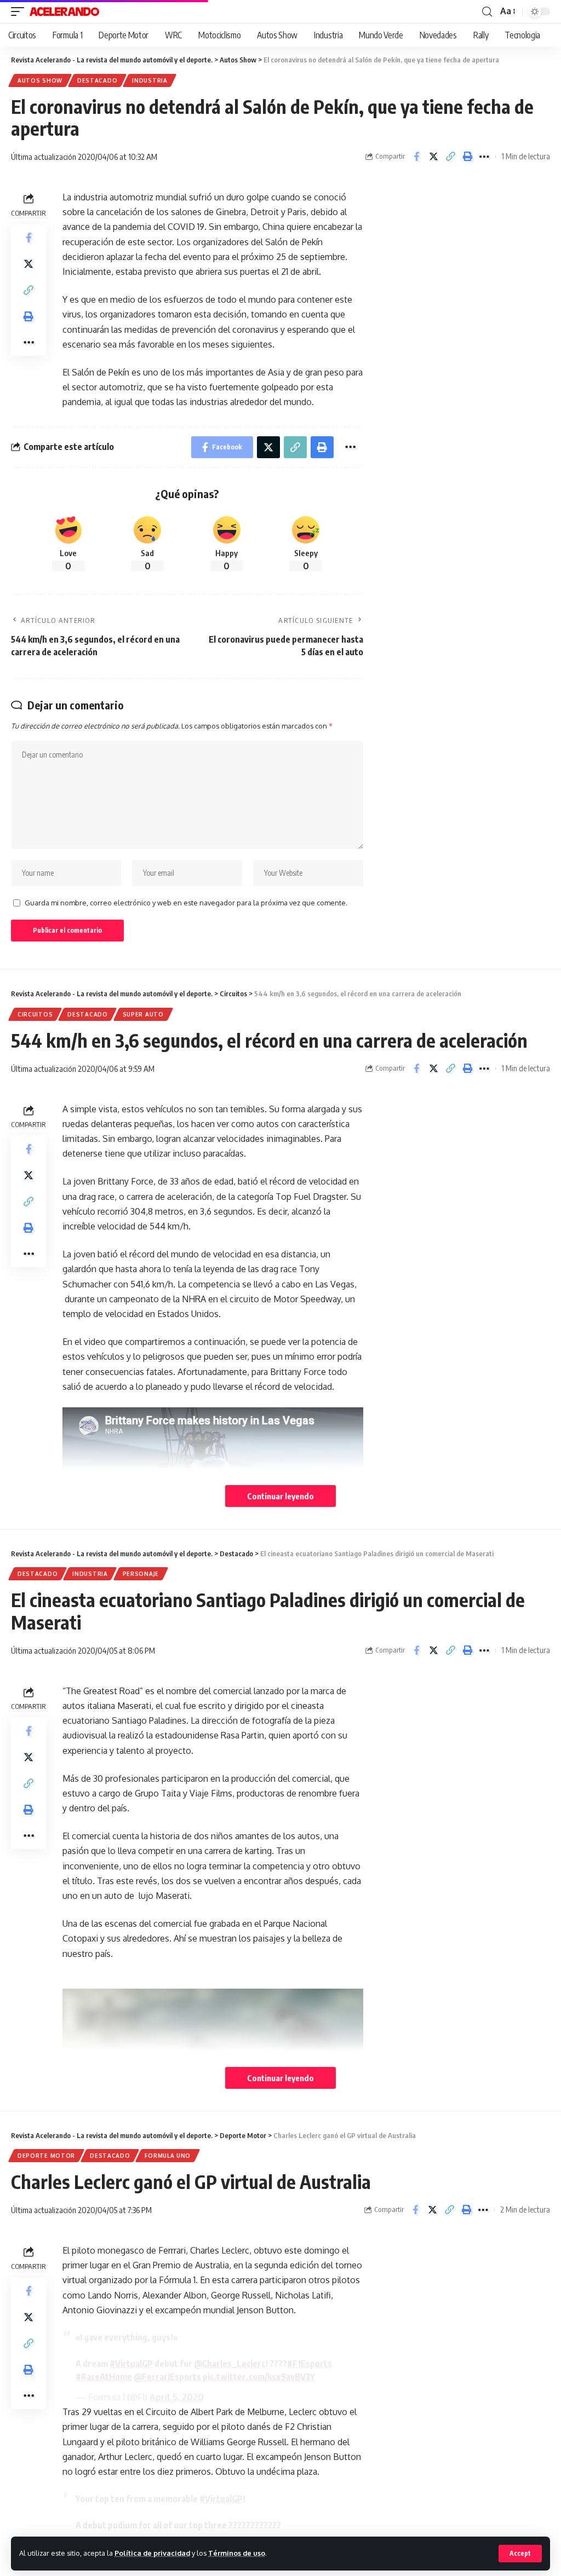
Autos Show (40, 80)
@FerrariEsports (167, 2377)
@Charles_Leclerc (230, 2364)
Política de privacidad (152, 2553)
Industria (150, 80)
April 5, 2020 (177, 2397)
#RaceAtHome (104, 2377)
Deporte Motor (46, 2156)
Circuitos (35, 1014)
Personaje (141, 1574)
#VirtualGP (131, 2364)
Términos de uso (237, 2553)
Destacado (97, 80)
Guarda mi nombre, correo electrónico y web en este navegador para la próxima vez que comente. (186, 903)
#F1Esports (310, 2364)
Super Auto (143, 1014)
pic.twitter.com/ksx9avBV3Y (259, 2377)
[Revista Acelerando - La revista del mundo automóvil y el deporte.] (64, 11)
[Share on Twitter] (433, 157)
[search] (487, 12)
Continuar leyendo (280, 1496)
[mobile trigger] (20, 11)
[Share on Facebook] (416, 157)
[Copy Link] (450, 157)
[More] (484, 157)
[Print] (467, 157)
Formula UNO (168, 2156)
